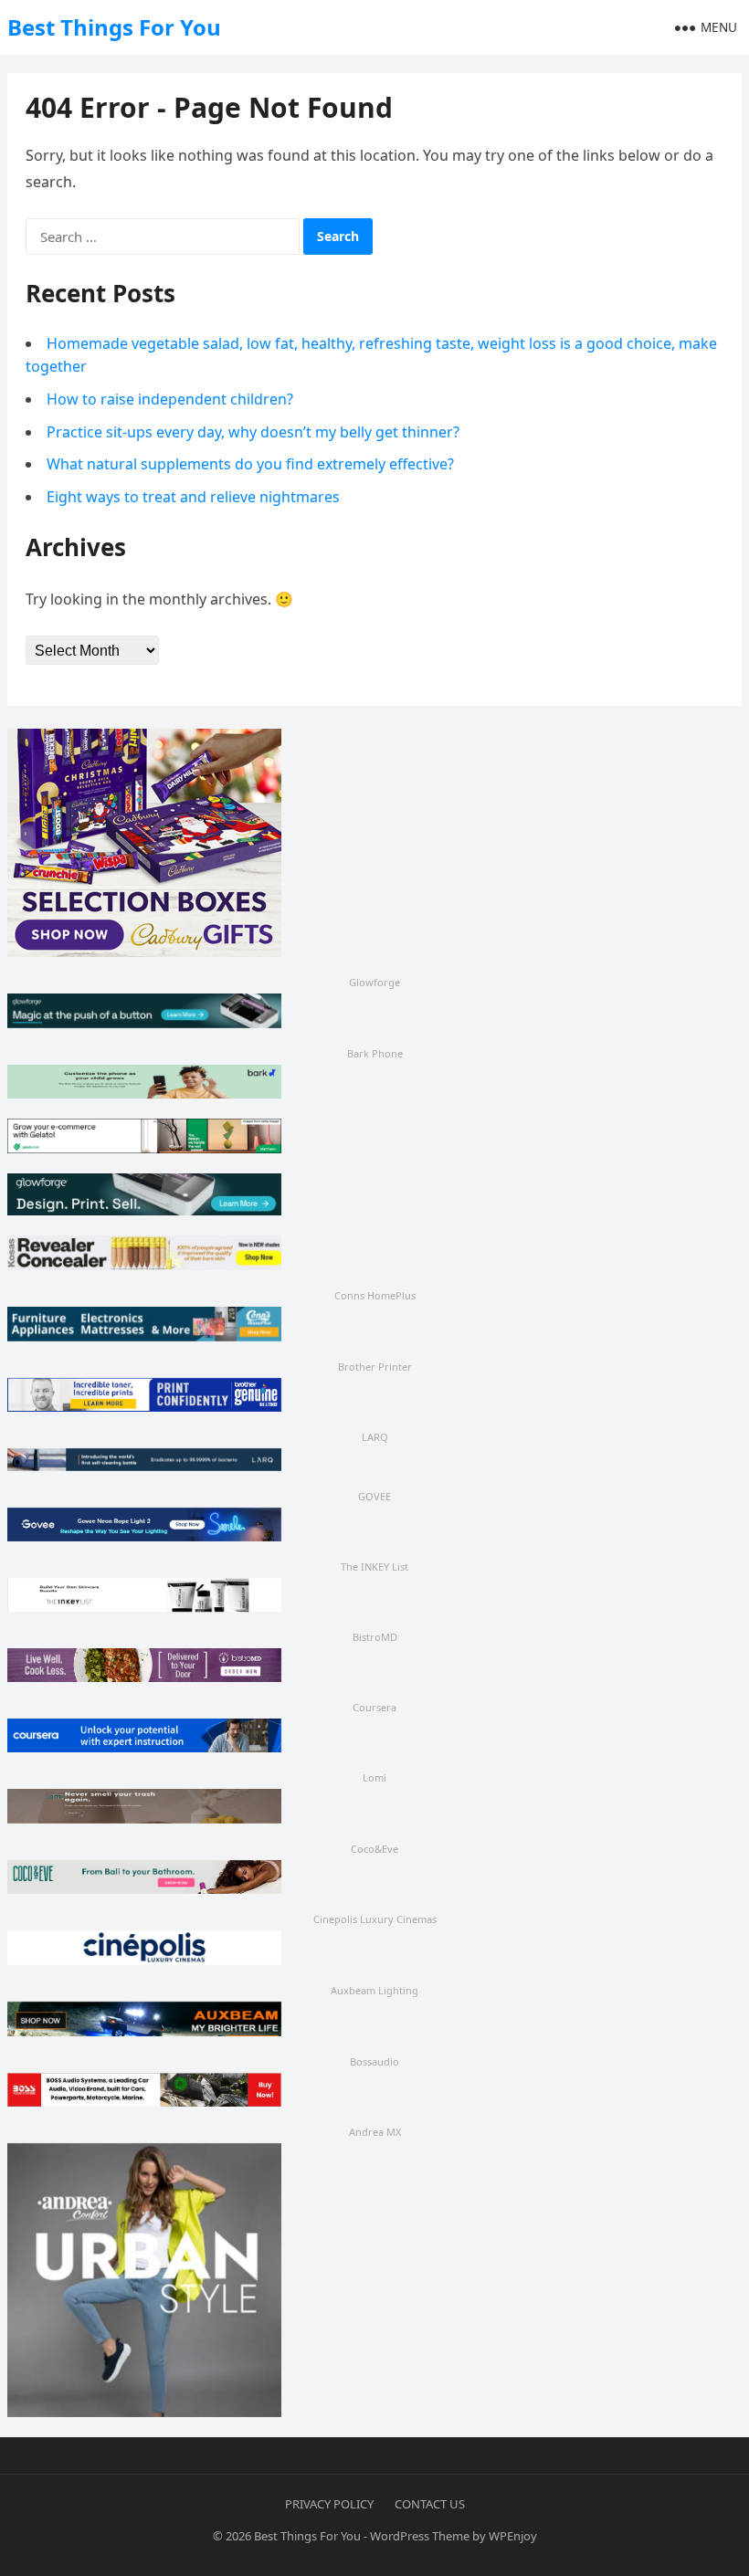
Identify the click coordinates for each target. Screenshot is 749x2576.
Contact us (430, 2504)
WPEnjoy (513, 2536)
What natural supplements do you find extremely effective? (250, 464)
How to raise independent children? (170, 399)
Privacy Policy (329, 2504)
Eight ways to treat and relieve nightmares (193, 497)
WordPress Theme (420, 2536)
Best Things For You (114, 27)
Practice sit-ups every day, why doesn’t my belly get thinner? (253, 432)
